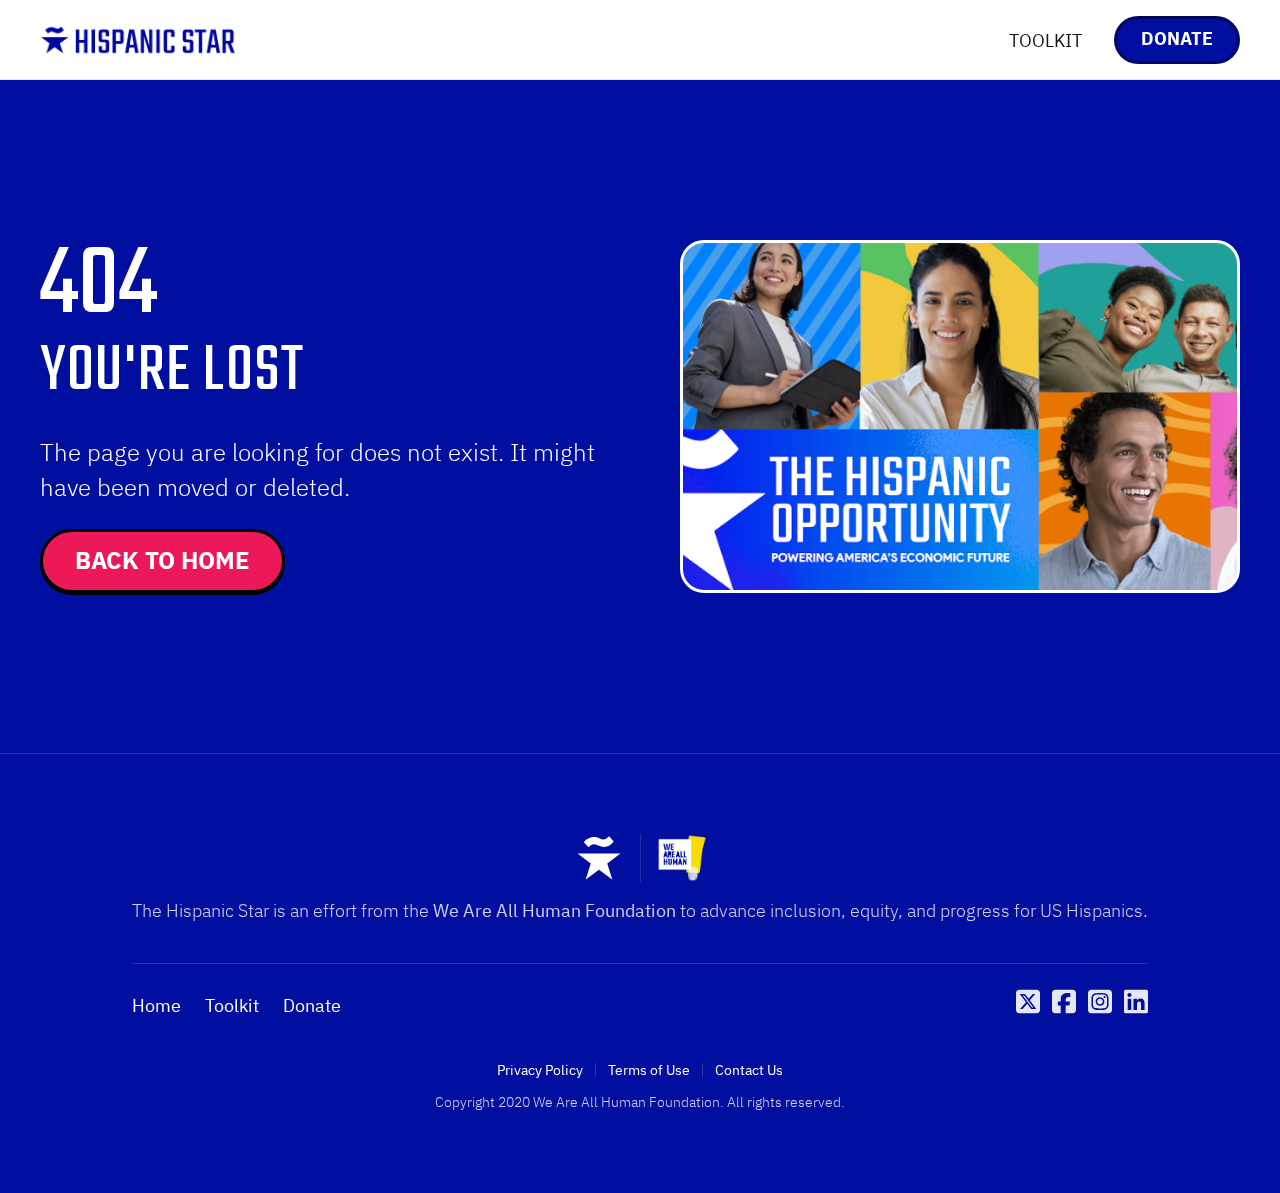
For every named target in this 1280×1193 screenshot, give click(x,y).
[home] (138, 40)
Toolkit (232, 1006)
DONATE (1177, 38)
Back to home (162, 560)
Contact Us (749, 1070)
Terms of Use (649, 1070)
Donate (312, 1006)
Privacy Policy (540, 1070)
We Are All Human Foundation (554, 910)
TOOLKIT (1045, 40)
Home (156, 1006)
